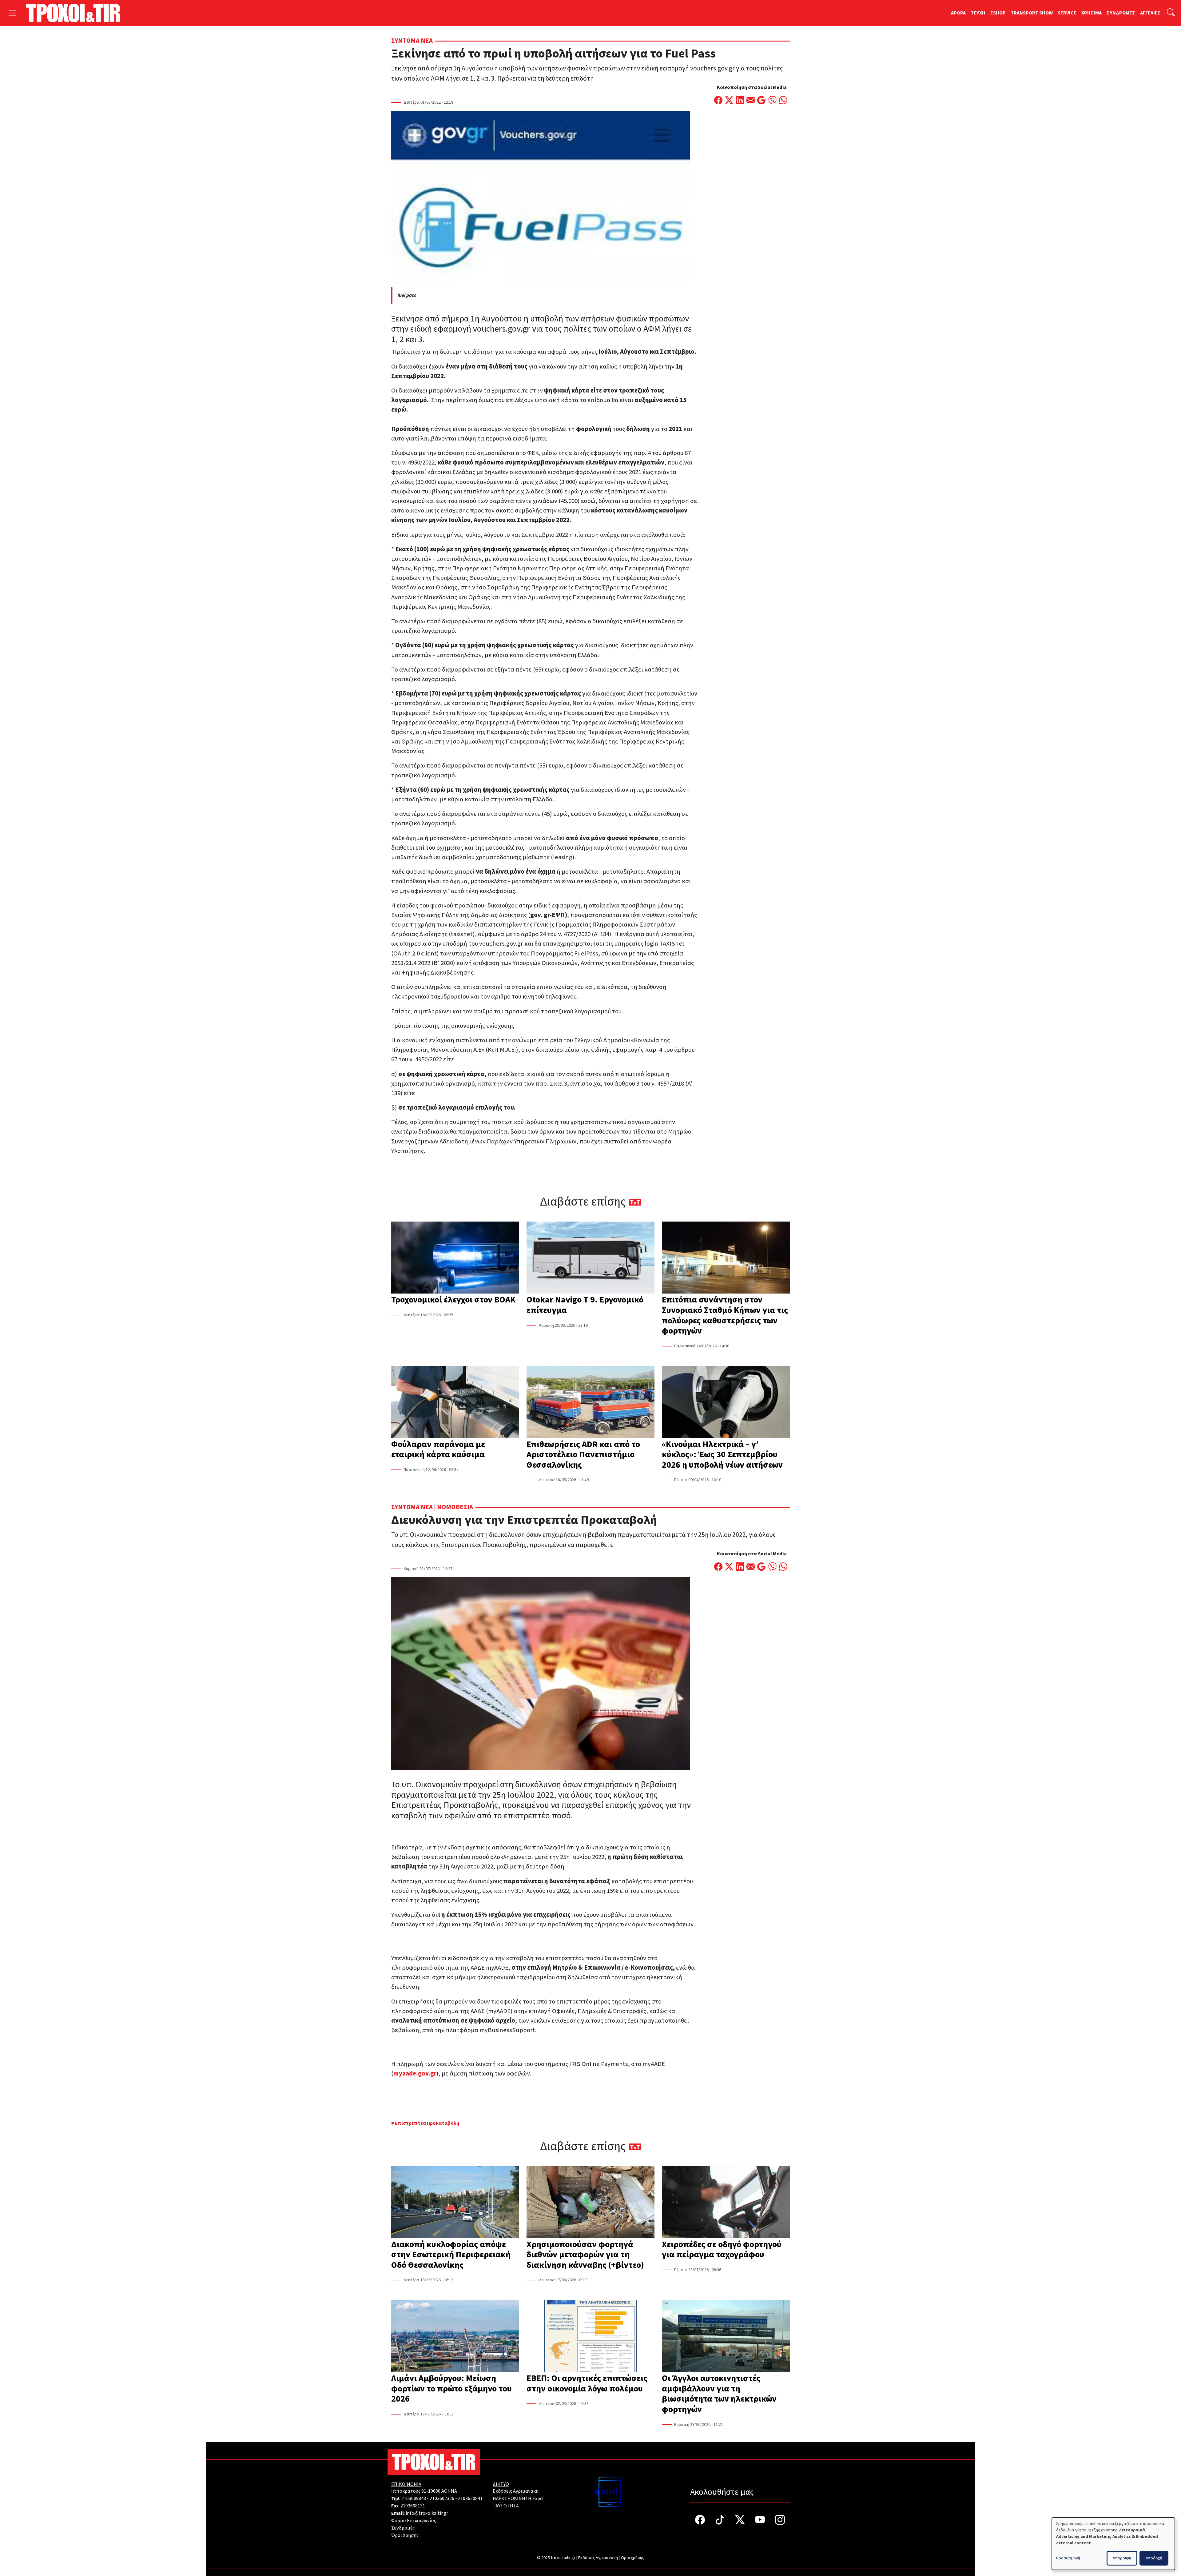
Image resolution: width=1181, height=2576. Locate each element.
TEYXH (978, 13)
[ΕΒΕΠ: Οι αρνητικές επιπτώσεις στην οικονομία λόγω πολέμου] (590, 2337)
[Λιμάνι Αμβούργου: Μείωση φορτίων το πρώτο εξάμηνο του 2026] (455, 2337)
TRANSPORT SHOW (1032, 13)
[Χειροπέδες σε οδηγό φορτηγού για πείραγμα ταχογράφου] (726, 2203)
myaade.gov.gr (415, 2074)
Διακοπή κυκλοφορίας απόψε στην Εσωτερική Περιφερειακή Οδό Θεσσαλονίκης (451, 2255)
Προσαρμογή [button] (1068, 2558)
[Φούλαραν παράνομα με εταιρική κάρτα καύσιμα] (455, 1403)
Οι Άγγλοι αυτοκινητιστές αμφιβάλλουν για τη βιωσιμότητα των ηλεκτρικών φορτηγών (719, 2394)
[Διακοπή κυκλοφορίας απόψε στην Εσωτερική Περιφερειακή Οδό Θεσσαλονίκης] (455, 2203)
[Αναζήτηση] (1171, 13)
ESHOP (998, 13)
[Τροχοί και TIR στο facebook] (700, 2520)
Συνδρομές (403, 2528)
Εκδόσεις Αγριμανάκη (516, 2491)
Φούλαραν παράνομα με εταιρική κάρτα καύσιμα (438, 1449)
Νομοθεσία (455, 1507)
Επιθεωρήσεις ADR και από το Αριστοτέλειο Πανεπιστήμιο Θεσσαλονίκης (583, 1455)
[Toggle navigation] (12, 13)
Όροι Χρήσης (405, 2535)
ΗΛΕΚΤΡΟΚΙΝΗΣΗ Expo (518, 2498)
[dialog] (1113, 2544)
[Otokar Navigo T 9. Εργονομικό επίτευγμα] (590, 1258)
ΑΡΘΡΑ (958, 13)
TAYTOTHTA (506, 2506)
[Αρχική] (76, 13)
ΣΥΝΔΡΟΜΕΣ (1121, 13)
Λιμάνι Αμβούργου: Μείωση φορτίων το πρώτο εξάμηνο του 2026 (451, 2389)
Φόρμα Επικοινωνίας (414, 2521)
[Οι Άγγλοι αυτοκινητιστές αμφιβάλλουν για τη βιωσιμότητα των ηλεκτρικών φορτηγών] (726, 2337)
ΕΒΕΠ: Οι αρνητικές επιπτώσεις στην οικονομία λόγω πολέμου (587, 2383)
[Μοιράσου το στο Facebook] (718, 101)
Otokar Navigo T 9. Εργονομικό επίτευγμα (585, 1305)
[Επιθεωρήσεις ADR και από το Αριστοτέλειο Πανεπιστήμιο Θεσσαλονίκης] (590, 1403)
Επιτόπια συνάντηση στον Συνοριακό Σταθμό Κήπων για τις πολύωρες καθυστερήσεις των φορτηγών (725, 1315)
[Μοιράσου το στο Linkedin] (740, 101)
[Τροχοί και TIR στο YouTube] (760, 2520)
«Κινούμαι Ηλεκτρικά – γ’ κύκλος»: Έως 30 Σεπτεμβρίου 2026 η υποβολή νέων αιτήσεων (722, 1455)
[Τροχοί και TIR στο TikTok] (720, 2520)
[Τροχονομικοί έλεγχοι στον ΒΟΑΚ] (455, 1258)
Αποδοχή (1154, 2558)
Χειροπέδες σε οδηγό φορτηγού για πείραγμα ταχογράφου (722, 2250)
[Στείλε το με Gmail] (761, 101)
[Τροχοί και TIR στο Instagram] (780, 2520)
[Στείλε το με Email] (751, 101)
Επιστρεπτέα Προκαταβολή (427, 2123)
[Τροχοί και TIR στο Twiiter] (740, 2520)
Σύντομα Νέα (412, 41)
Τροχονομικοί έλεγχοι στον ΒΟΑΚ (453, 1300)
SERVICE (1067, 13)
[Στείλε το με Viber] (772, 101)
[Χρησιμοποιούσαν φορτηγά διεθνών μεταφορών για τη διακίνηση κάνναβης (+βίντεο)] (590, 2203)
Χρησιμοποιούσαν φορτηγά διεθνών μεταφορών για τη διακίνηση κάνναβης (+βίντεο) (585, 2255)
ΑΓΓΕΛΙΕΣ (1150, 13)
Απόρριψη (1122, 2558)
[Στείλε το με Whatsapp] (783, 101)
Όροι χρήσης (632, 2558)
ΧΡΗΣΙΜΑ (1092, 13)
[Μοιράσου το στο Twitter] (729, 101)
